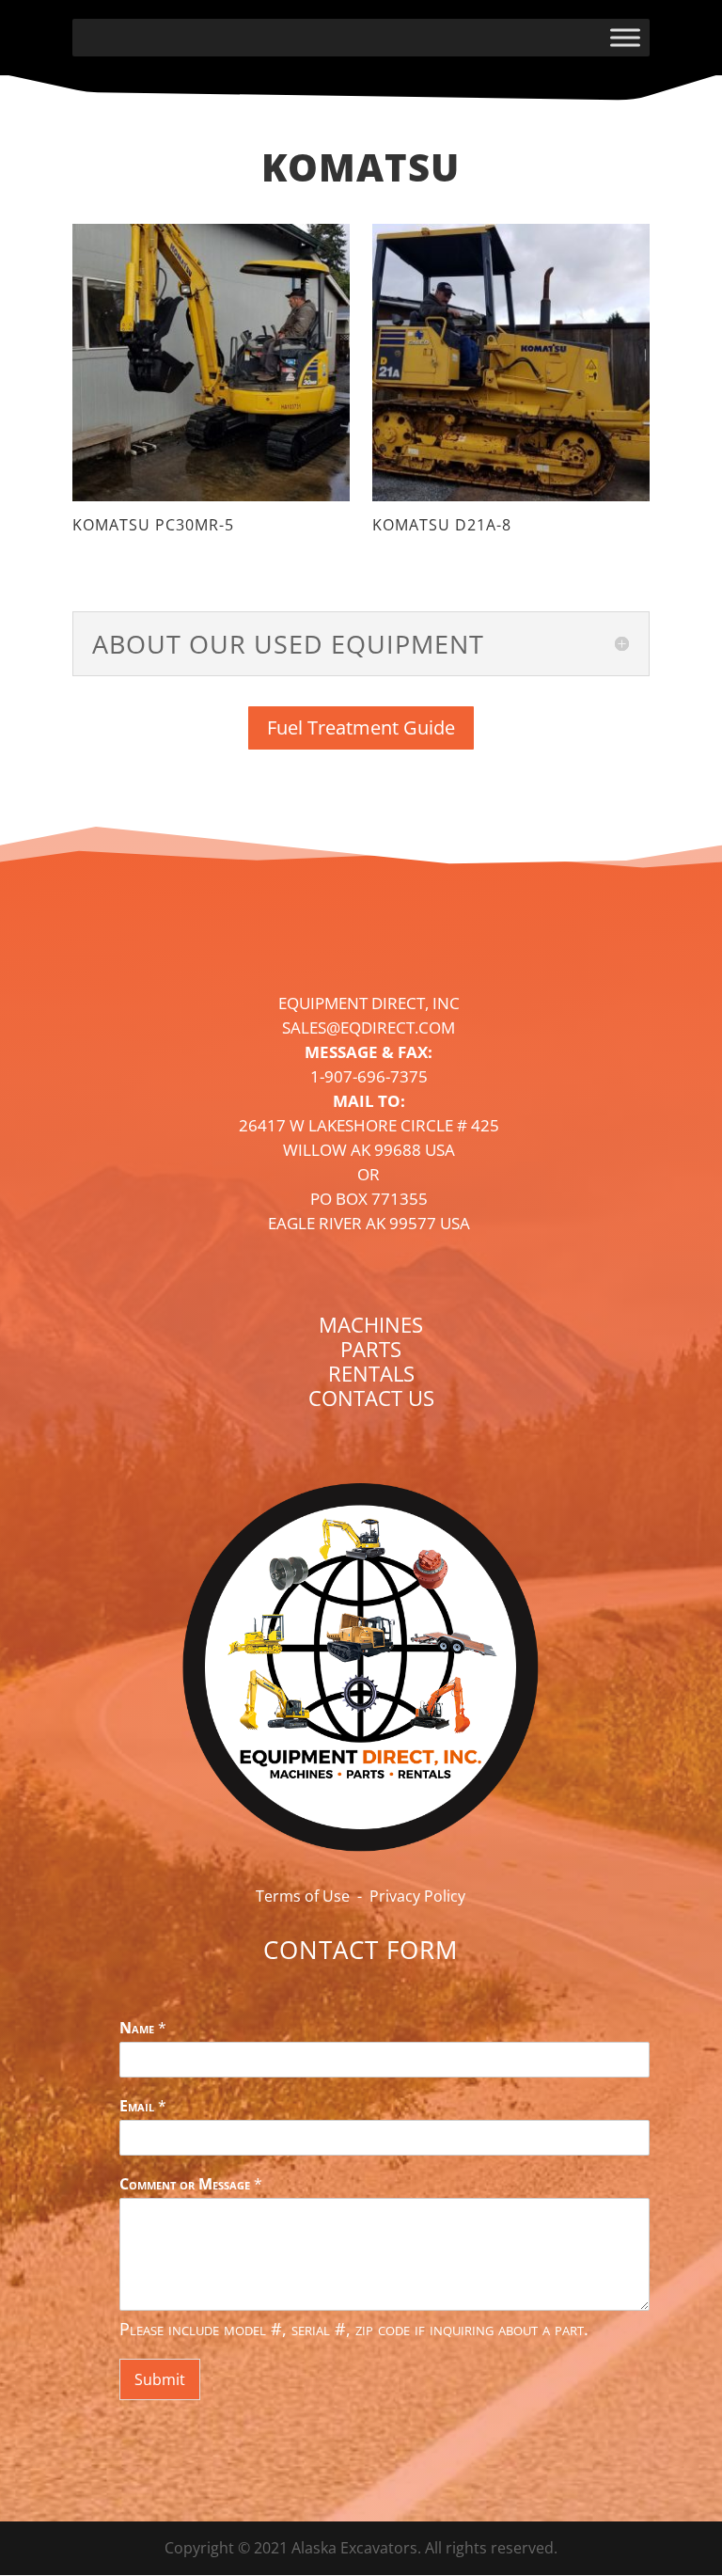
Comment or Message (191, 2184)
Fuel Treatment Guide (361, 727)
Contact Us (371, 1398)
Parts (371, 1349)
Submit (160, 2379)
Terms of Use (303, 1896)
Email (143, 2106)
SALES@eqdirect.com (369, 1027)
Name (143, 2028)
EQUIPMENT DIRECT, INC (369, 1003)
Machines (371, 1324)
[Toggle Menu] (625, 37)
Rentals (371, 1373)
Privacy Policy (417, 1896)
